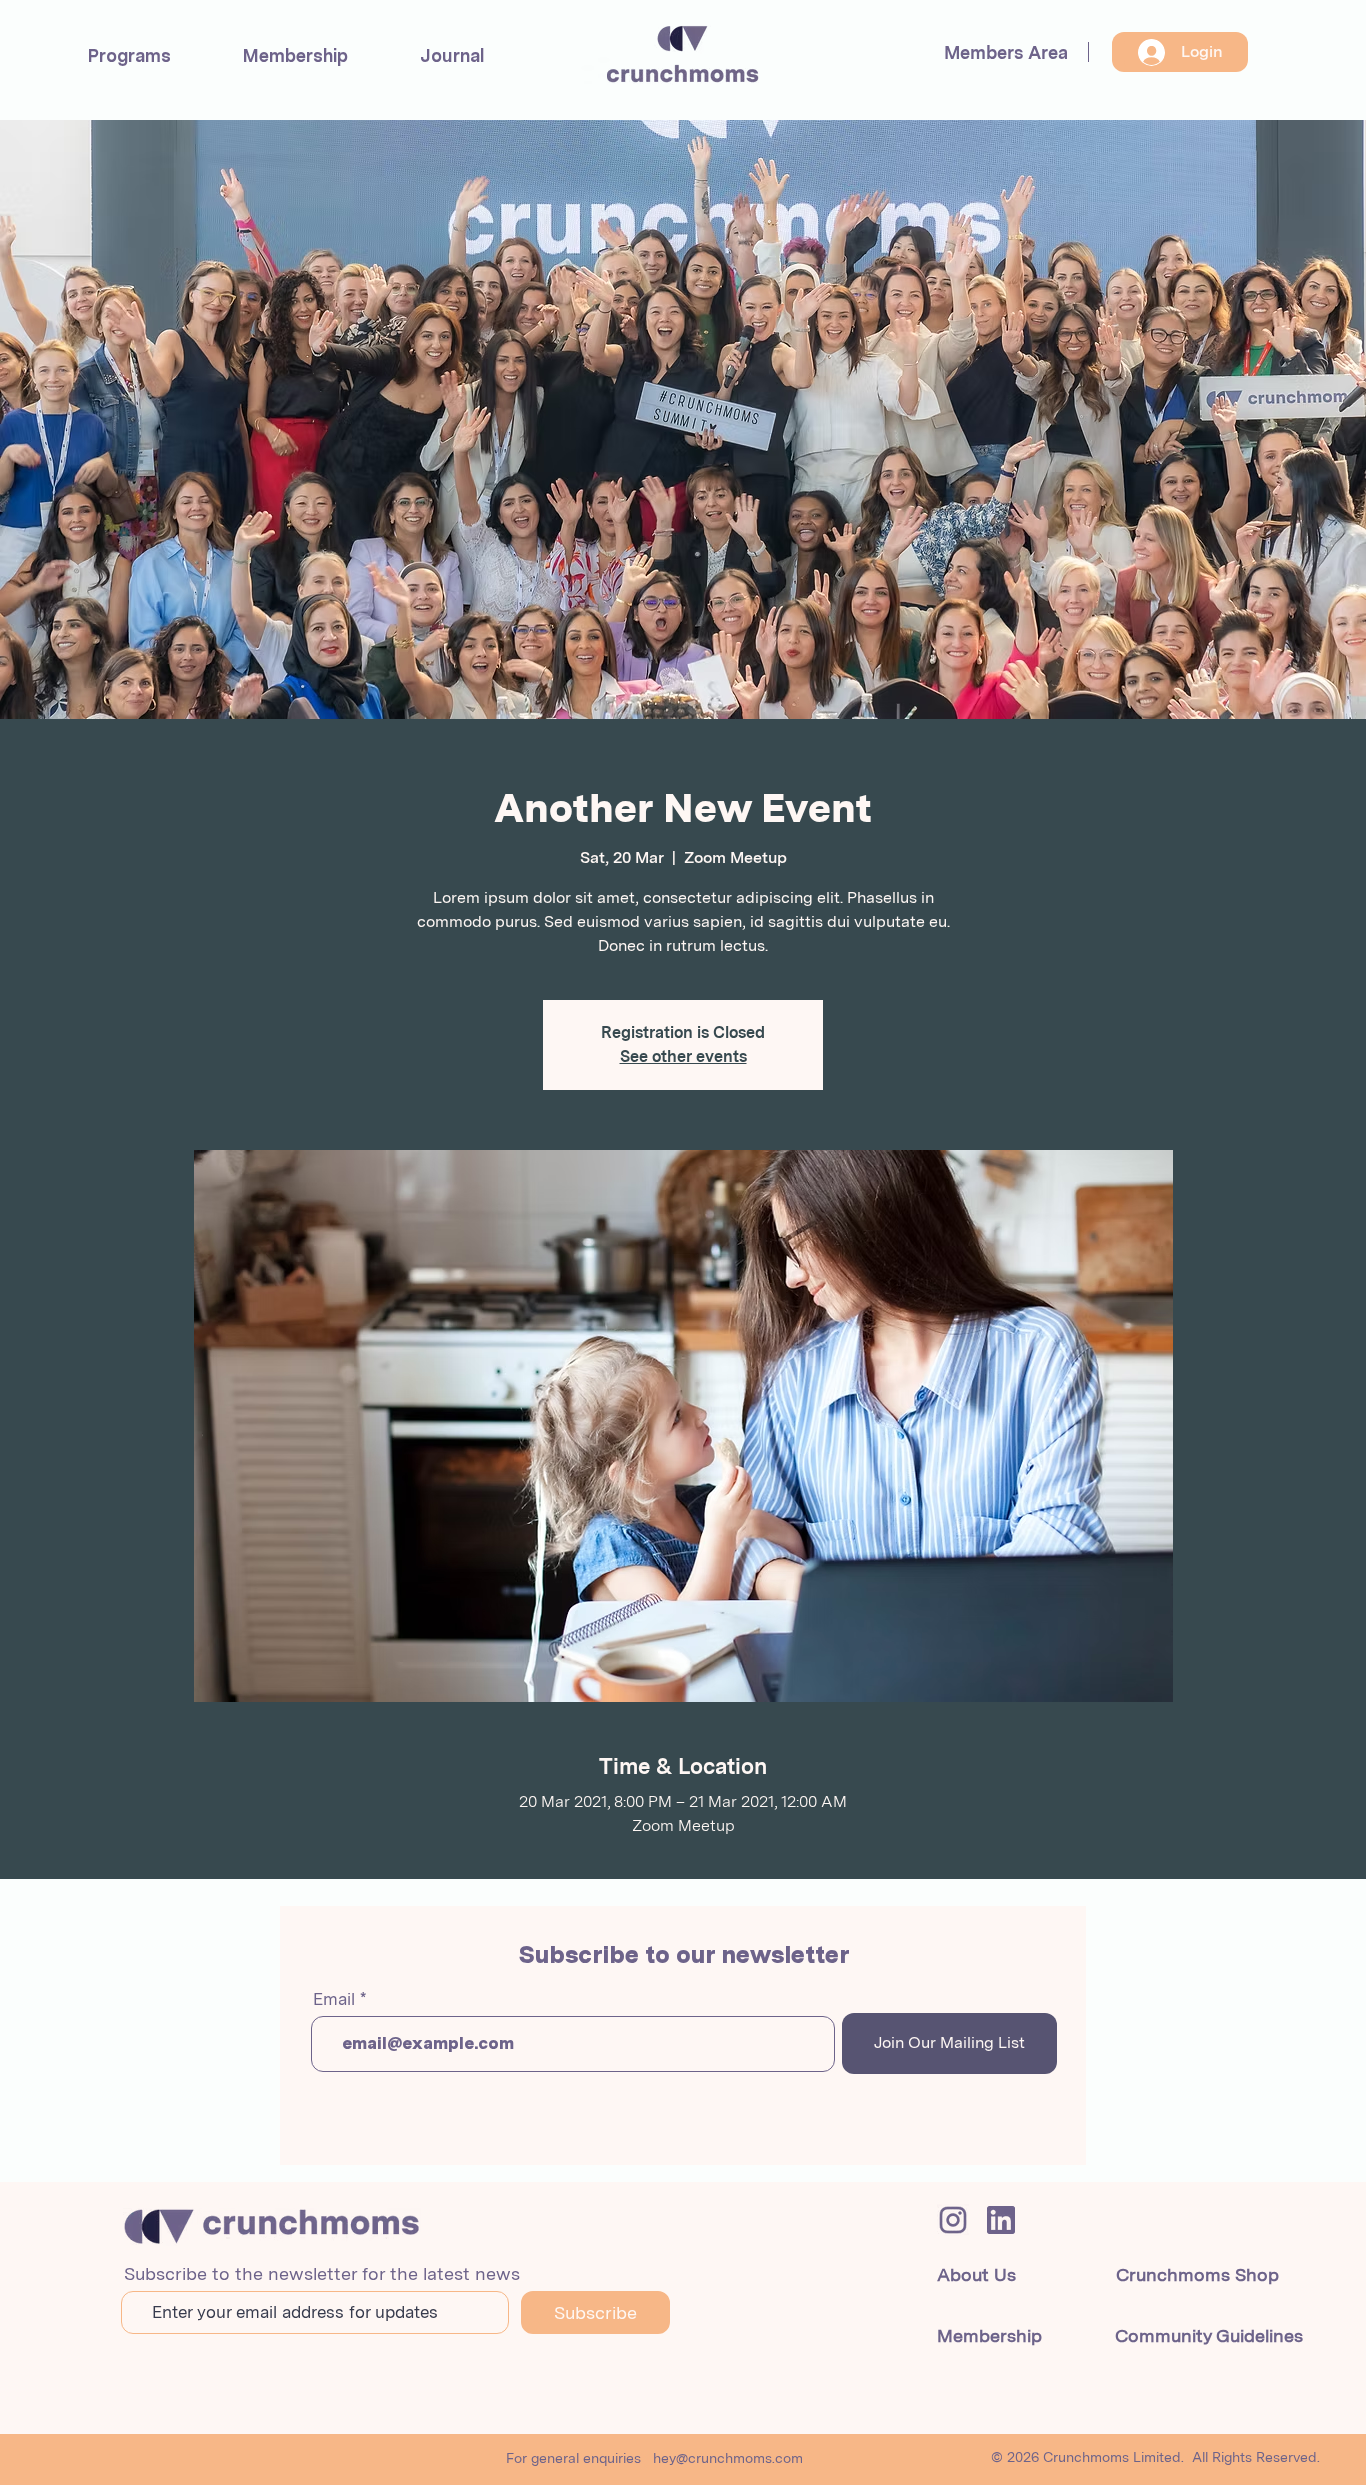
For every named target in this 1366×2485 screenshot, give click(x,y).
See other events (683, 1056)
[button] (129, 55)
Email (334, 1999)
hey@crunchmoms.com (728, 2458)
